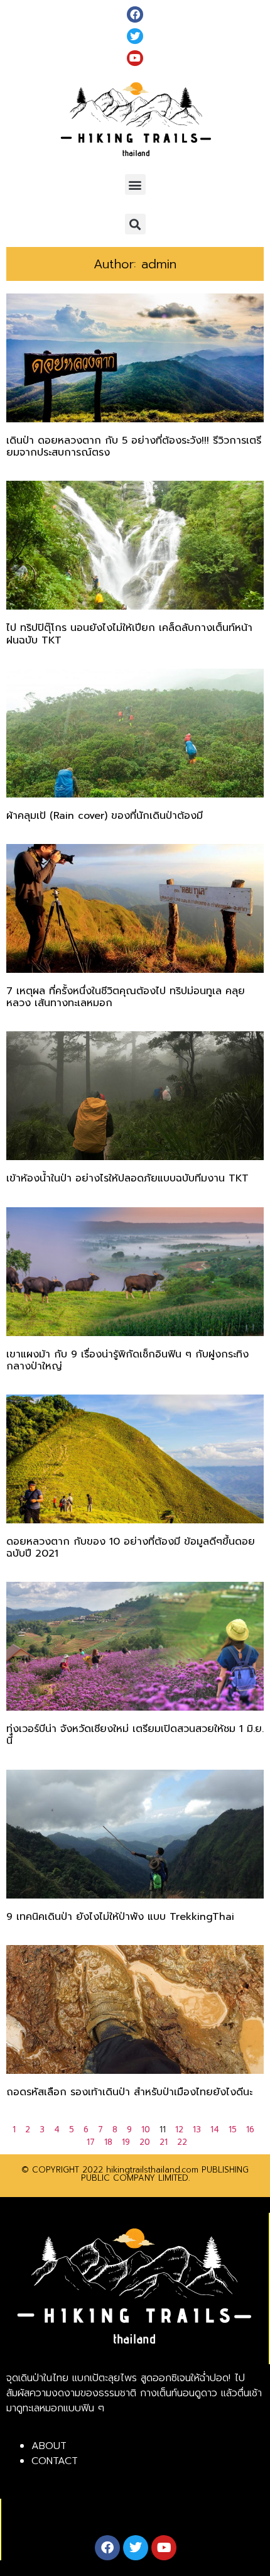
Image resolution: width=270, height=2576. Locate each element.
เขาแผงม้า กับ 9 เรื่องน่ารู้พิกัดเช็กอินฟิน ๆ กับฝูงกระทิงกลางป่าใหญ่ (127, 1360)
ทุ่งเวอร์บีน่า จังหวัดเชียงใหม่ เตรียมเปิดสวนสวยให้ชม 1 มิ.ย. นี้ (135, 1735)
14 (215, 2129)
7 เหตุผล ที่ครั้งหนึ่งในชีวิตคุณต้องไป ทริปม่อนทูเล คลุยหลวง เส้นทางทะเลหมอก (126, 997)
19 (126, 2142)
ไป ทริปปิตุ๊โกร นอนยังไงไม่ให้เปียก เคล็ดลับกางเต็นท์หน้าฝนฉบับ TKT (129, 634)
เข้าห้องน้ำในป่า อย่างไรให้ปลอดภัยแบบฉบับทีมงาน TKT (127, 1178)
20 (145, 2142)
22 (182, 2142)
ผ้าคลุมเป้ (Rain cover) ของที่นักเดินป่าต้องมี (105, 816)
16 (250, 2129)
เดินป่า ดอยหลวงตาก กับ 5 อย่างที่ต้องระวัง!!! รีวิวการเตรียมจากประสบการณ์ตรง (134, 447)
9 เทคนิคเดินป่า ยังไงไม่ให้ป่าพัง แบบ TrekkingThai (120, 1917)
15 (233, 2129)
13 (197, 2129)
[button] (135, 184)
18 (108, 2142)
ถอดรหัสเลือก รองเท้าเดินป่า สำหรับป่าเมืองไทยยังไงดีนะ (129, 2092)
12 (179, 2129)
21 (164, 2142)
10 (146, 2129)
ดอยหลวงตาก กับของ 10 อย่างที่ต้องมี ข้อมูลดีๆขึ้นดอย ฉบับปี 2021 (131, 1548)
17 (91, 2142)
